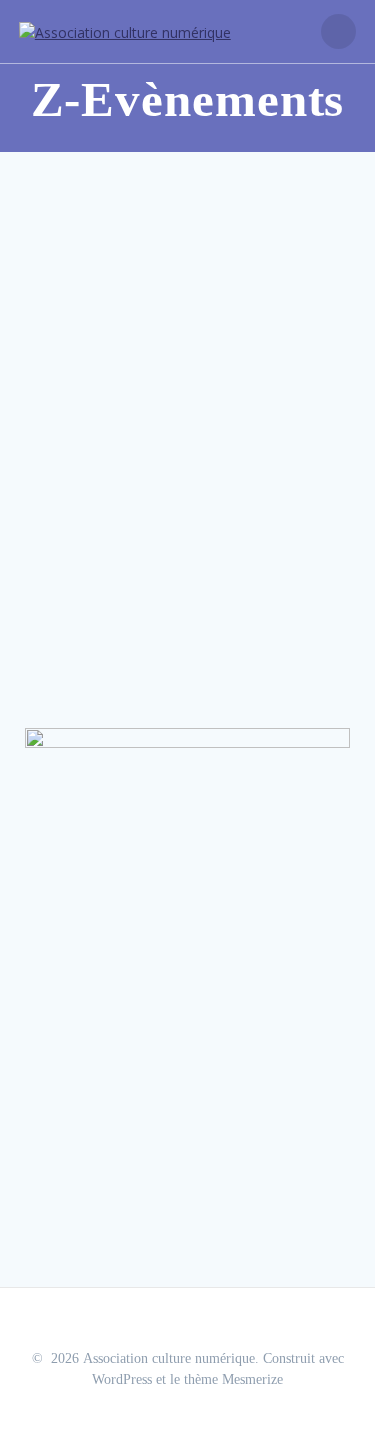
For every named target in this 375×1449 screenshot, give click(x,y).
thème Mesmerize (233, 1379)
